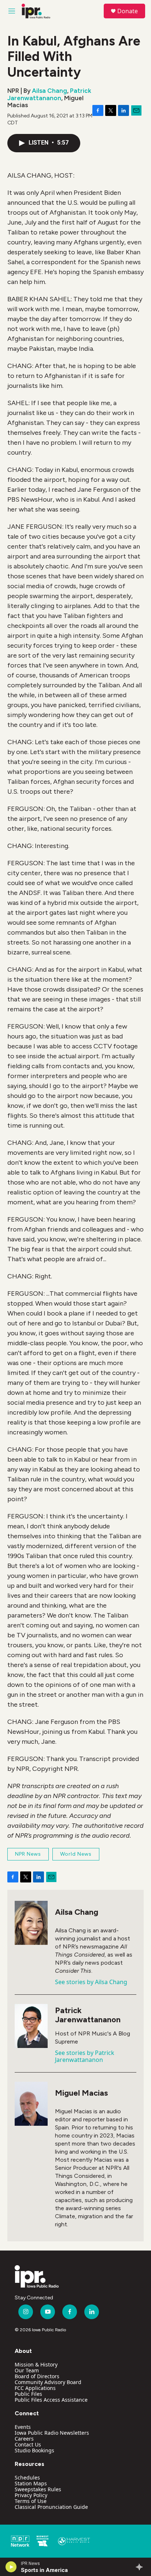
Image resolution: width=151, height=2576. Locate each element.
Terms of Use (31, 2501)
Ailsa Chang (49, 91)
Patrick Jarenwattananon (49, 94)
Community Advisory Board (48, 2382)
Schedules (27, 2477)
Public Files (28, 2394)
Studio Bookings (34, 2450)
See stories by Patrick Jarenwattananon (85, 2056)
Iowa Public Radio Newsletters (52, 2433)
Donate (128, 11)
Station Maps (31, 2483)
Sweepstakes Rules (38, 2489)
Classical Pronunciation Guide (51, 2507)
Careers (24, 2439)
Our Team (27, 2370)
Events (23, 2427)
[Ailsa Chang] (31, 1923)
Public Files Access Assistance (51, 2400)
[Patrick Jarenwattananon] (31, 2026)
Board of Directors (37, 2376)
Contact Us (28, 2444)
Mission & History (36, 2364)
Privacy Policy (31, 2495)
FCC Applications (35, 2388)
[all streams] (141, 2567)
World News (76, 1854)
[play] (11, 2567)
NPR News (28, 1854)
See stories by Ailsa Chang (91, 1982)
